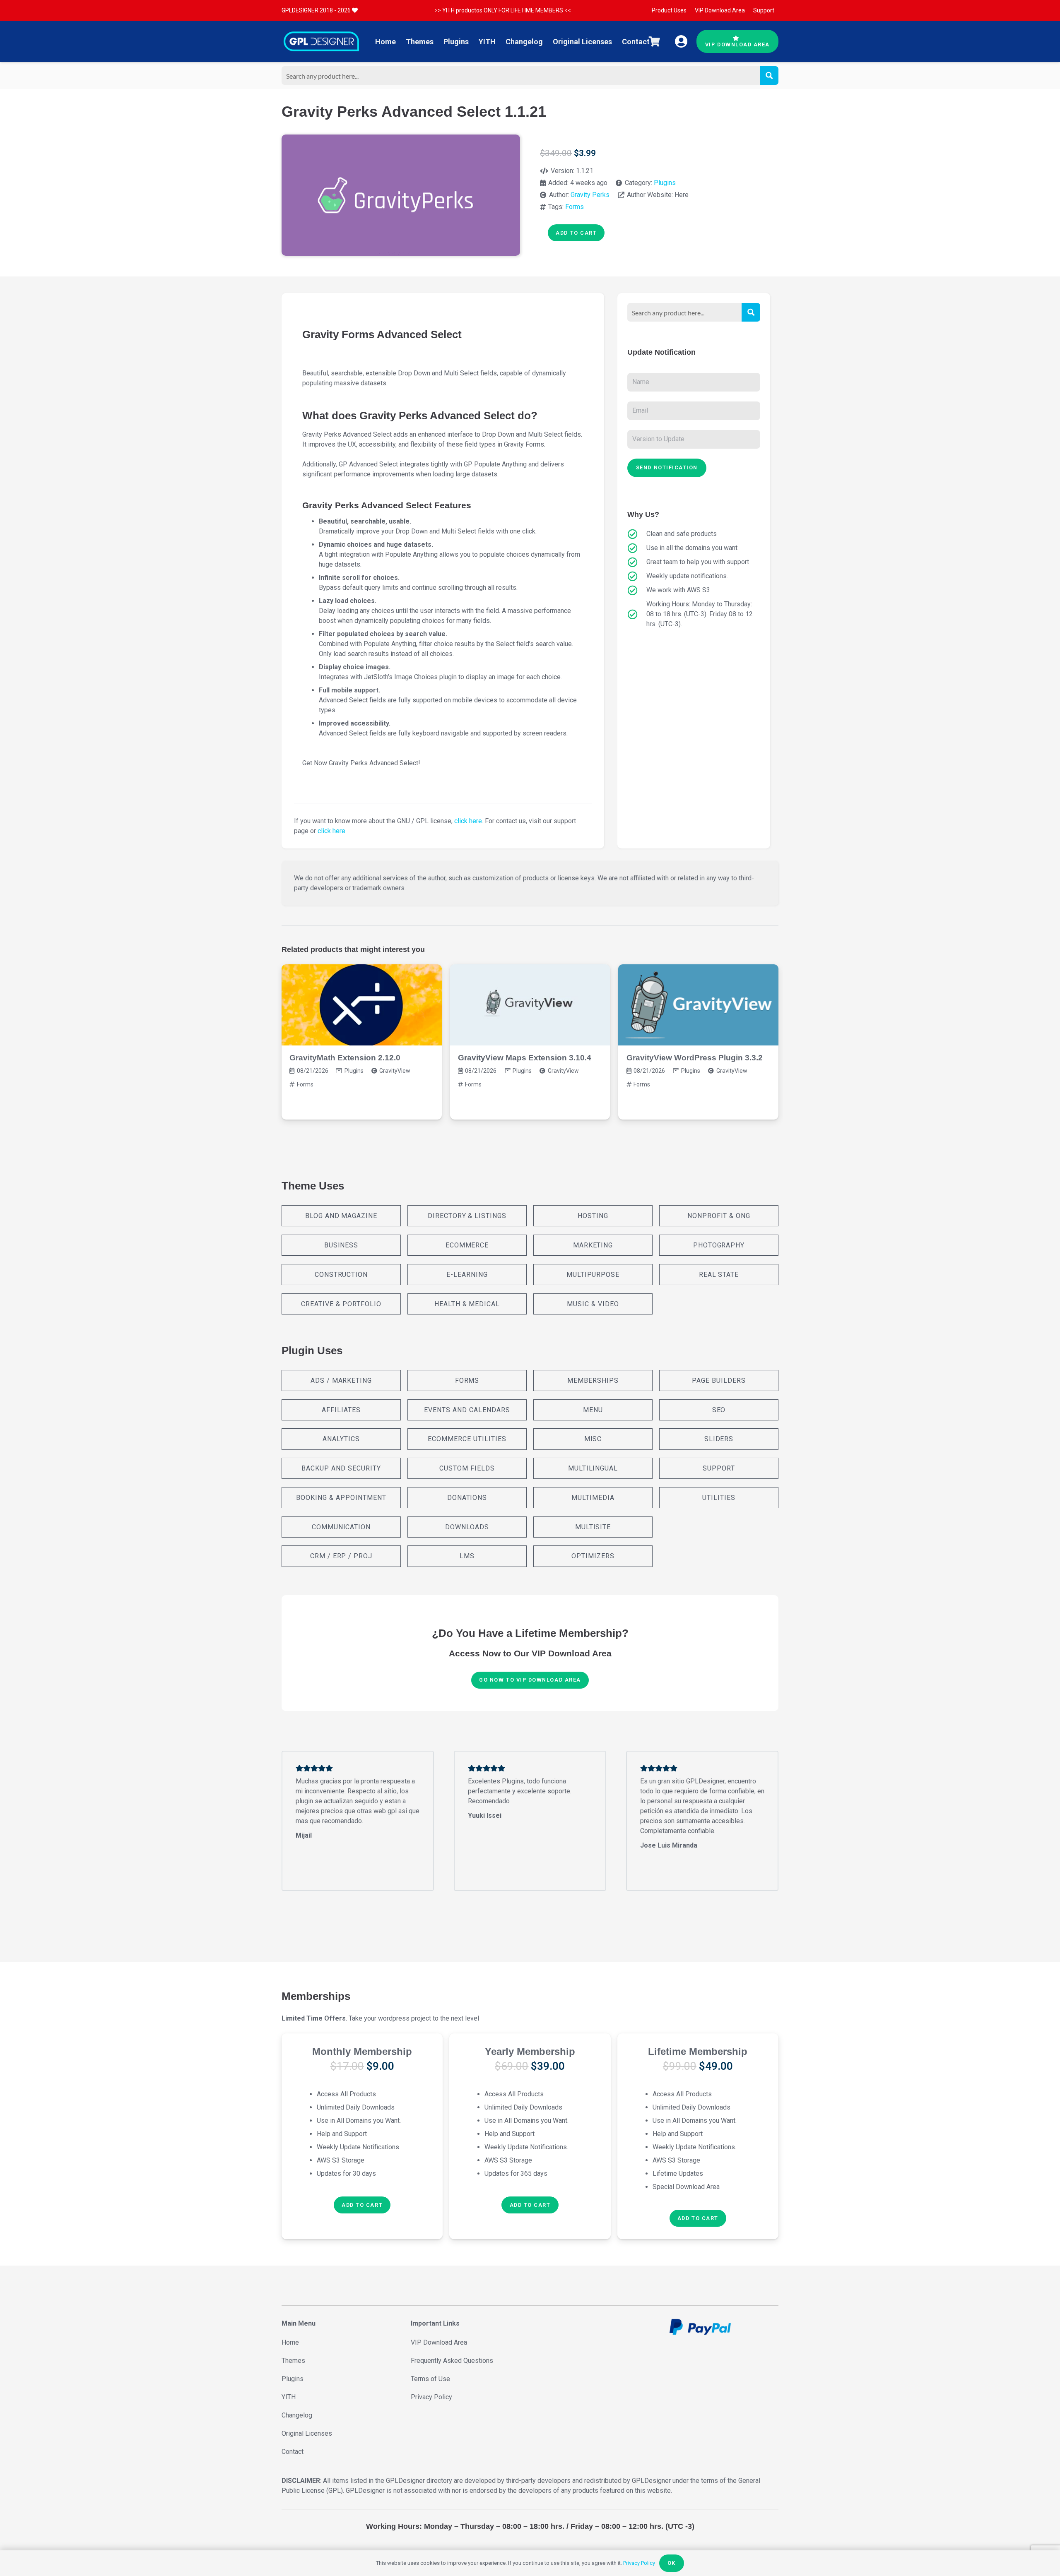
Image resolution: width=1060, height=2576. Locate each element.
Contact (293, 2452)
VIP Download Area (439, 2342)
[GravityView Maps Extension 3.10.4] (530, 1005)
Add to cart (576, 233)
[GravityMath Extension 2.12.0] (362, 1005)
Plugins (665, 183)
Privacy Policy (431, 2397)
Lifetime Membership (698, 2051)
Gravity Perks (590, 195)
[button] (362, 2205)
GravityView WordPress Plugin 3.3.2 (695, 1058)
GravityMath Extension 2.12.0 (345, 1058)
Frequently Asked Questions (452, 2361)
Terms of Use (430, 2379)
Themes (293, 2361)
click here (468, 821)
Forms (575, 207)
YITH (289, 2397)
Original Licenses (307, 2433)
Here (682, 195)
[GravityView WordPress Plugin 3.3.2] (698, 1005)
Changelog (297, 2415)
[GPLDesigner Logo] (321, 41)
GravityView (395, 1071)
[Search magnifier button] (769, 76)
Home (290, 2342)
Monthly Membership (362, 2051)
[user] (681, 41)
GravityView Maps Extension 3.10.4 (525, 1058)
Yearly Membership (530, 2051)
